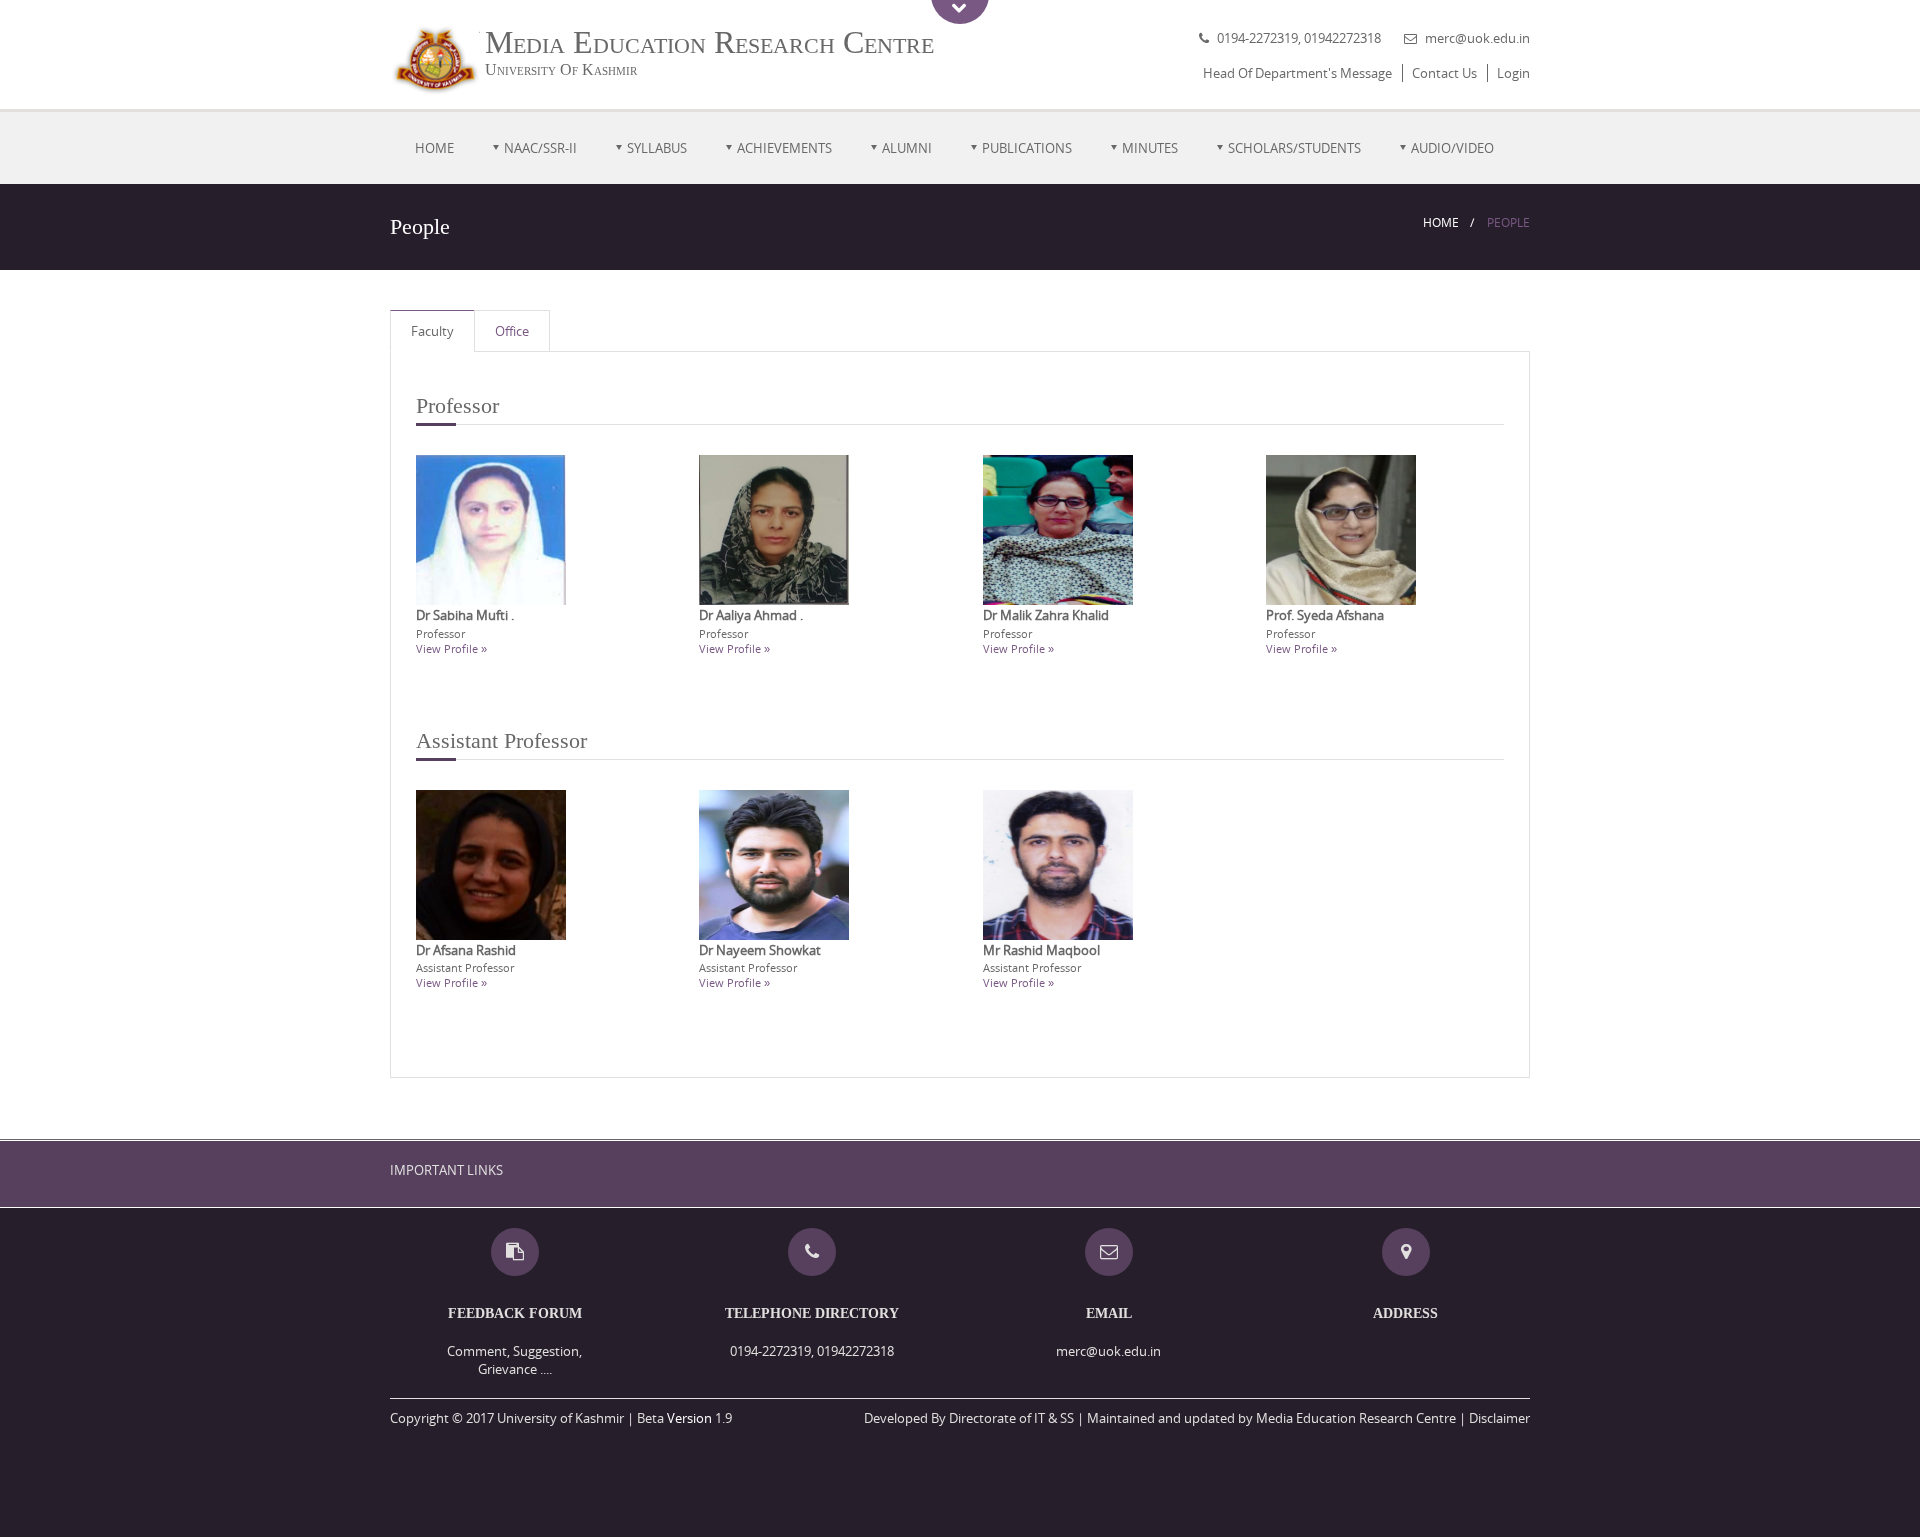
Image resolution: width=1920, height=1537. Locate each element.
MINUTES (1150, 148)
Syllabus (657, 148)
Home (434, 148)
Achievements (784, 148)
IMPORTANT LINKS (446, 1170)
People (1508, 222)
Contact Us (1444, 73)
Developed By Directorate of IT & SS (969, 1418)
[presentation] (432, 331)
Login (1513, 73)
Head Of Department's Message (1297, 73)
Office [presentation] (512, 331)
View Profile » (451, 648)
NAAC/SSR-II (540, 148)
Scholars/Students (1294, 148)
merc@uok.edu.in (1477, 38)
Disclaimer (1499, 1418)
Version (689, 1418)
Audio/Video (1452, 148)
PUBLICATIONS (1027, 148)
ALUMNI (907, 148)
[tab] (432, 331)
